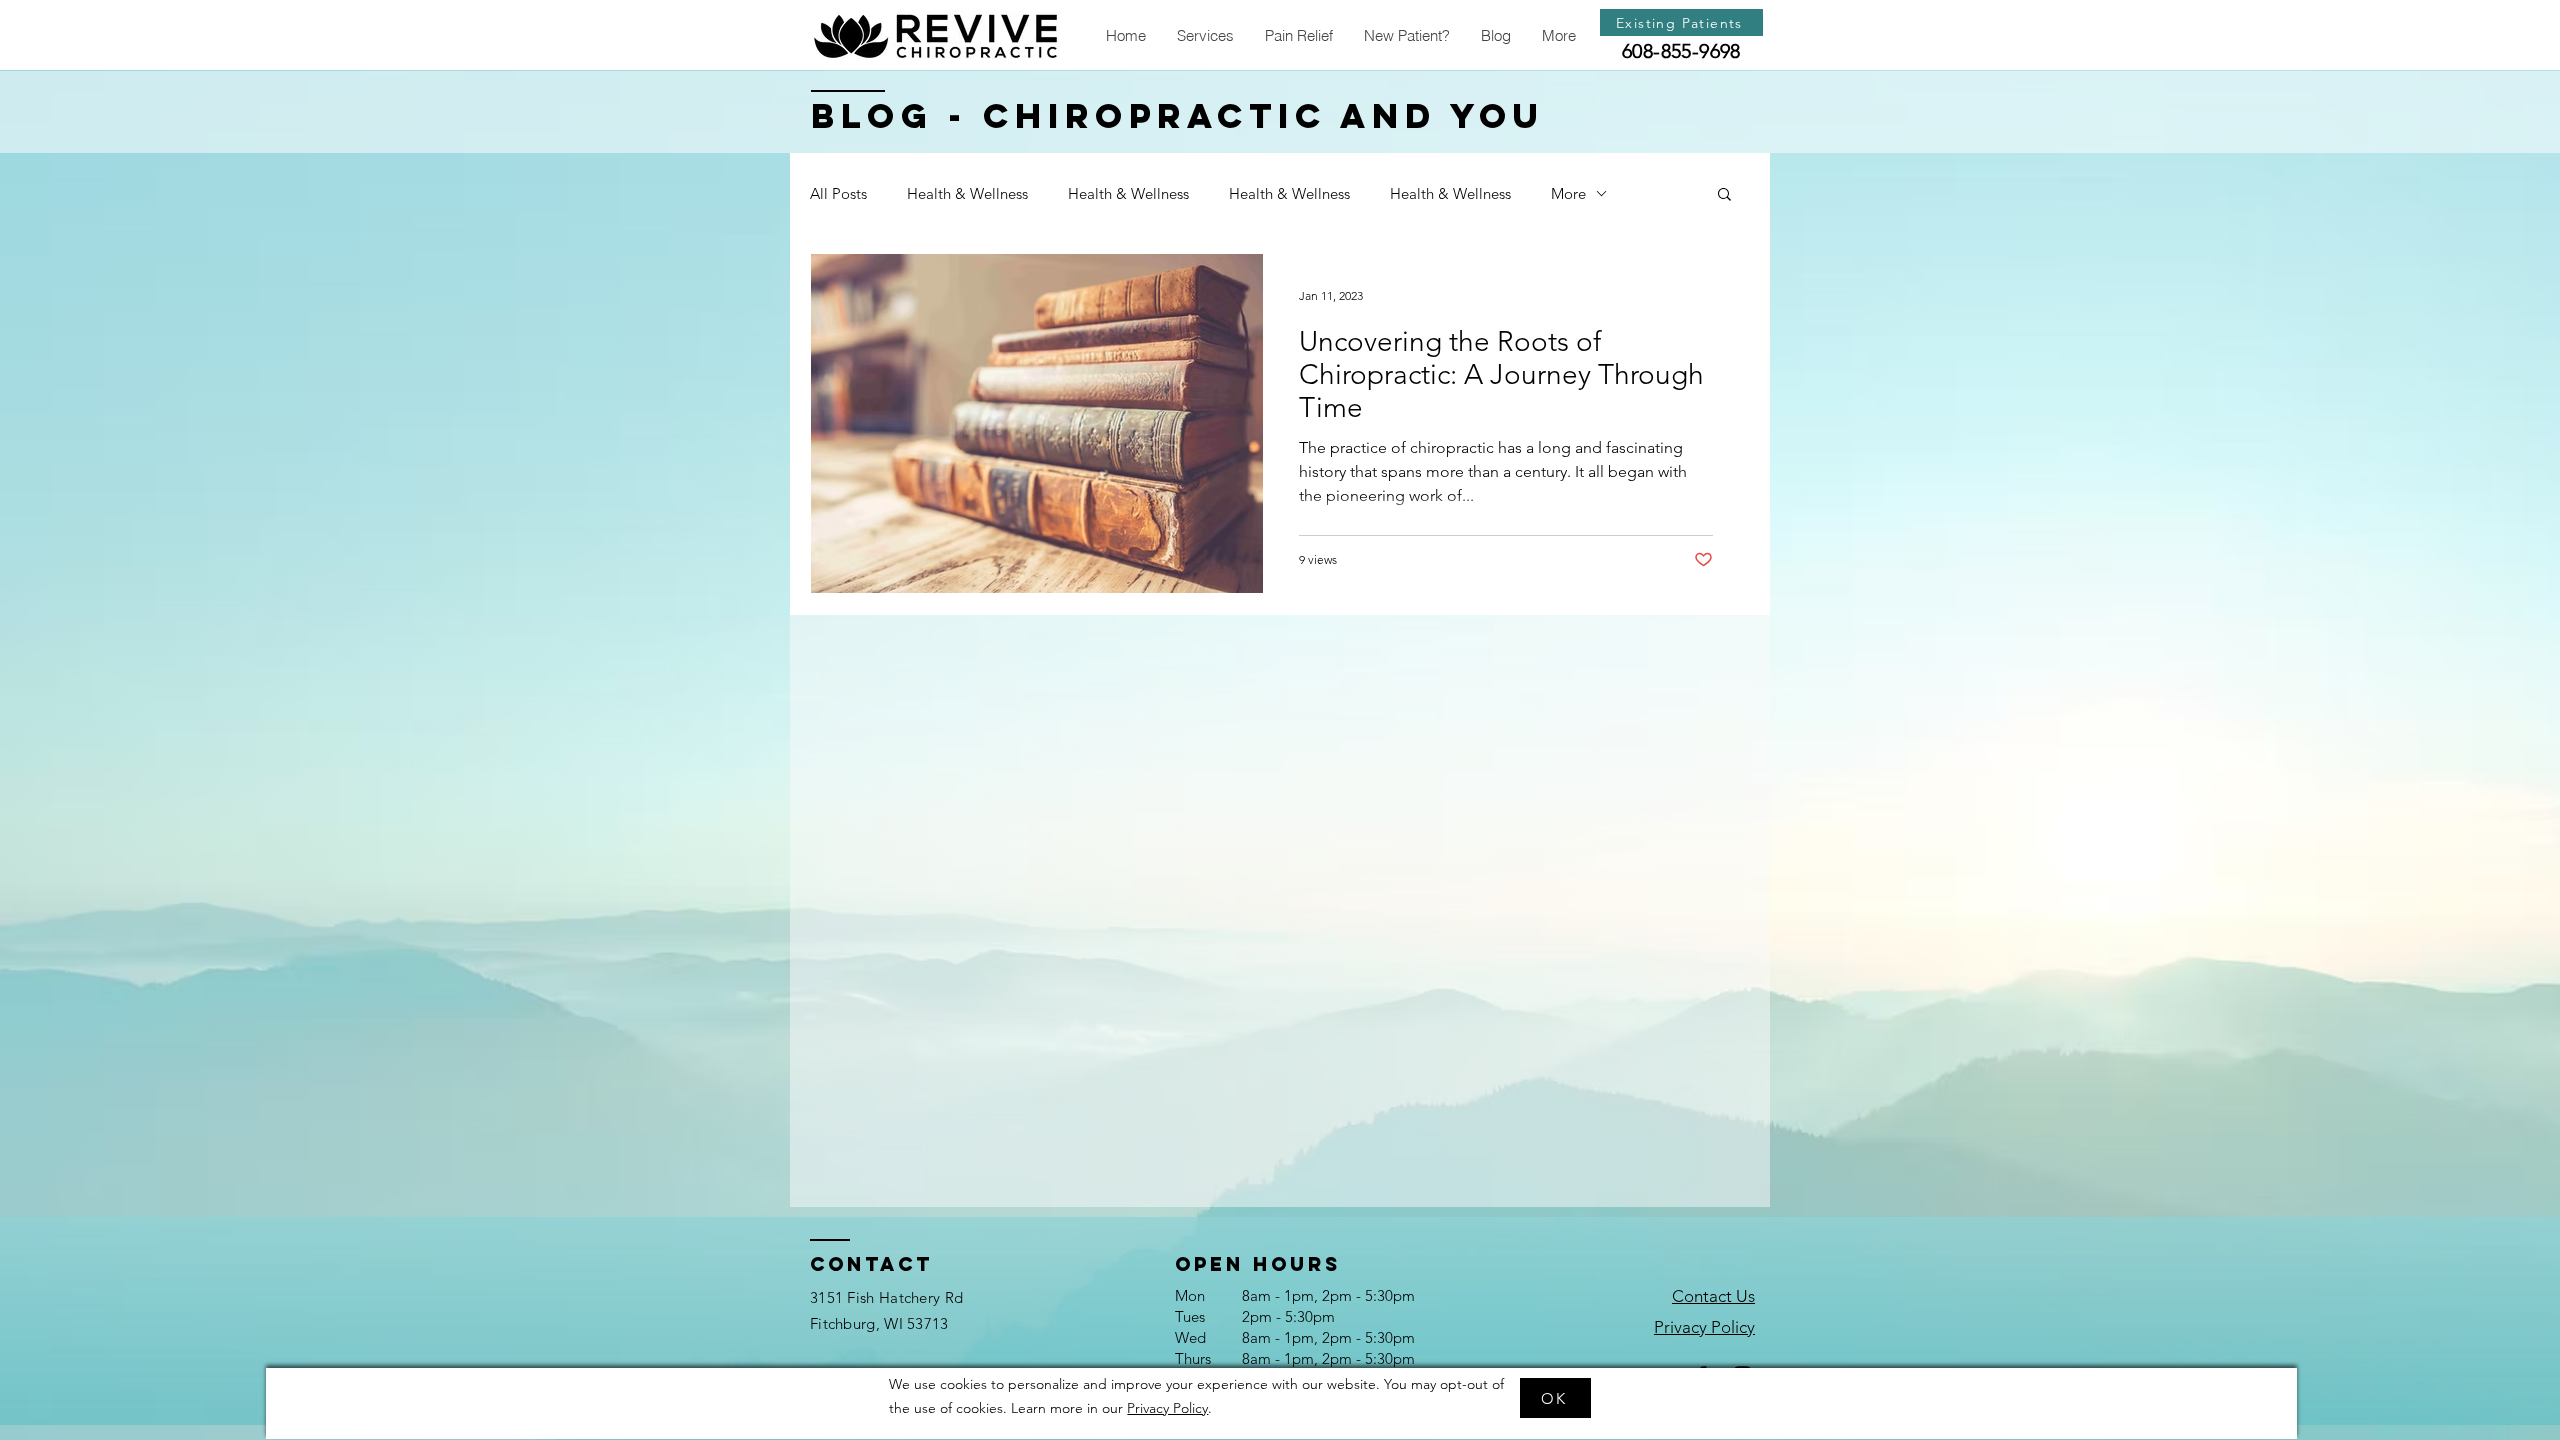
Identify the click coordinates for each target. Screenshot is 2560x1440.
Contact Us (1713, 1296)
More (1568, 193)
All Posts (838, 193)
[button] (1205, 36)
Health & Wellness (967, 193)
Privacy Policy (1167, 1408)
